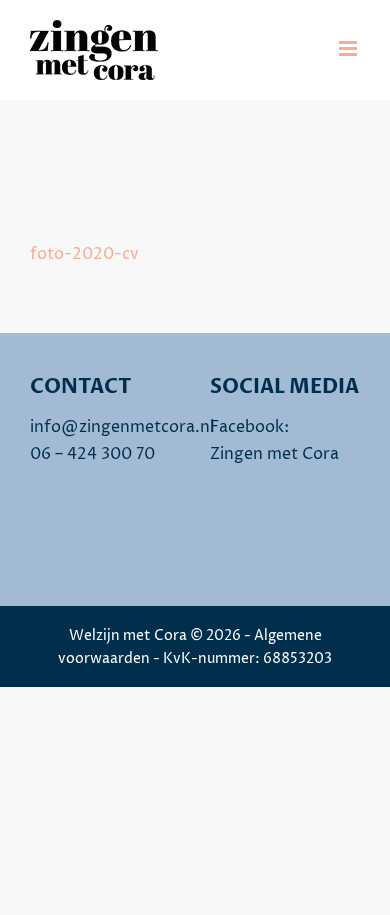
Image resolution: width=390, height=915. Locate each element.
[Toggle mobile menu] (349, 48)
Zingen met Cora (274, 454)
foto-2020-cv (84, 254)
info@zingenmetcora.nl (122, 427)
